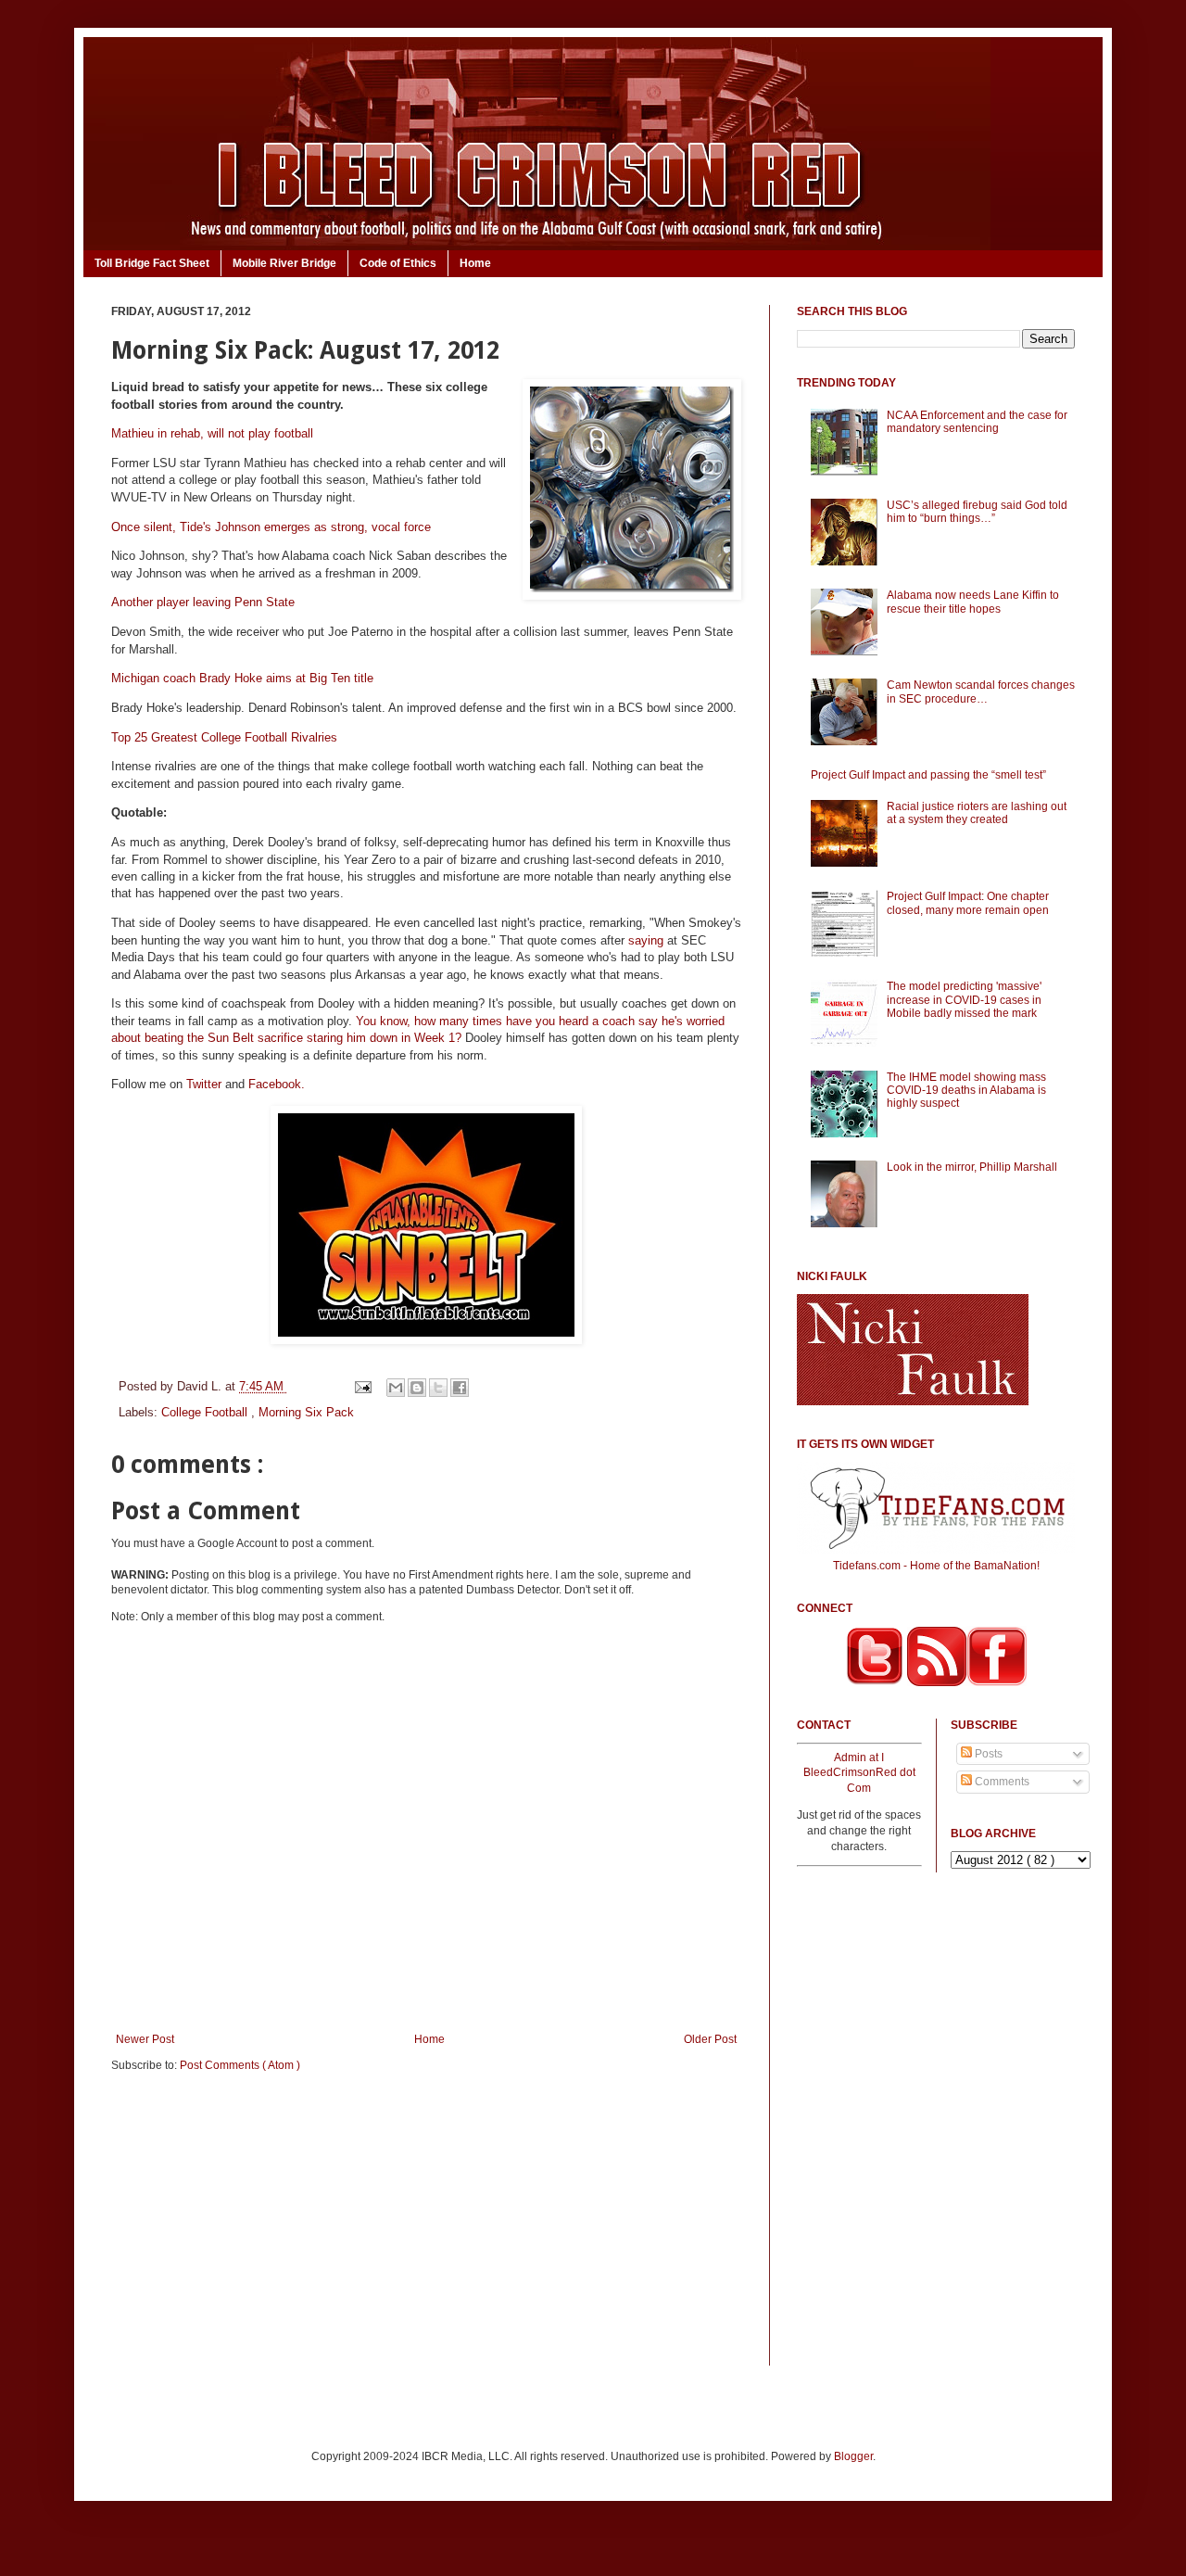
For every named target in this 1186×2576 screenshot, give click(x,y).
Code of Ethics (398, 263)
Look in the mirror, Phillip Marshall (972, 1167)
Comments (1001, 1782)
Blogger (853, 2456)
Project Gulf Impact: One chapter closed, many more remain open (968, 903)
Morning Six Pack (306, 1412)
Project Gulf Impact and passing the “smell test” (928, 775)
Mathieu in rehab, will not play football (212, 433)
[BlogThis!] (417, 1388)
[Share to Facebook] (460, 1388)
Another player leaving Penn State (203, 602)
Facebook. (277, 1084)
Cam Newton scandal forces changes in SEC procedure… (981, 692)
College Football (206, 1412)
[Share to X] (438, 1388)
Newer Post (145, 2039)
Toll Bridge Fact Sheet (152, 263)
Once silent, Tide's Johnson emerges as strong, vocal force (271, 527)
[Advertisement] (426, 2231)
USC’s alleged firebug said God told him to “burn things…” (977, 512)
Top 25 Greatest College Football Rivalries (224, 737)
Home (475, 263)
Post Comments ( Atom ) (240, 2065)
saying (646, 940)
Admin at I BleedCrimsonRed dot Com (859, 1773)
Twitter (204, 1084)
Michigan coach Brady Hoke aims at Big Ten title (242, 678)
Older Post (710, 2039)
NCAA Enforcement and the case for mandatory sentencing (977, 422)
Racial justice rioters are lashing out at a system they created (977, 813)
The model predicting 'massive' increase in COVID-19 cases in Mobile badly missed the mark (964, 1000)
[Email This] (396, 1388)
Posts (987, 1754)
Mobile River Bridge (284, 263)
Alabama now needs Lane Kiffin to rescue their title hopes (973, 602)
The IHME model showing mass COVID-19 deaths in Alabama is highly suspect (966, 1091)
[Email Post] (362, 1386)
